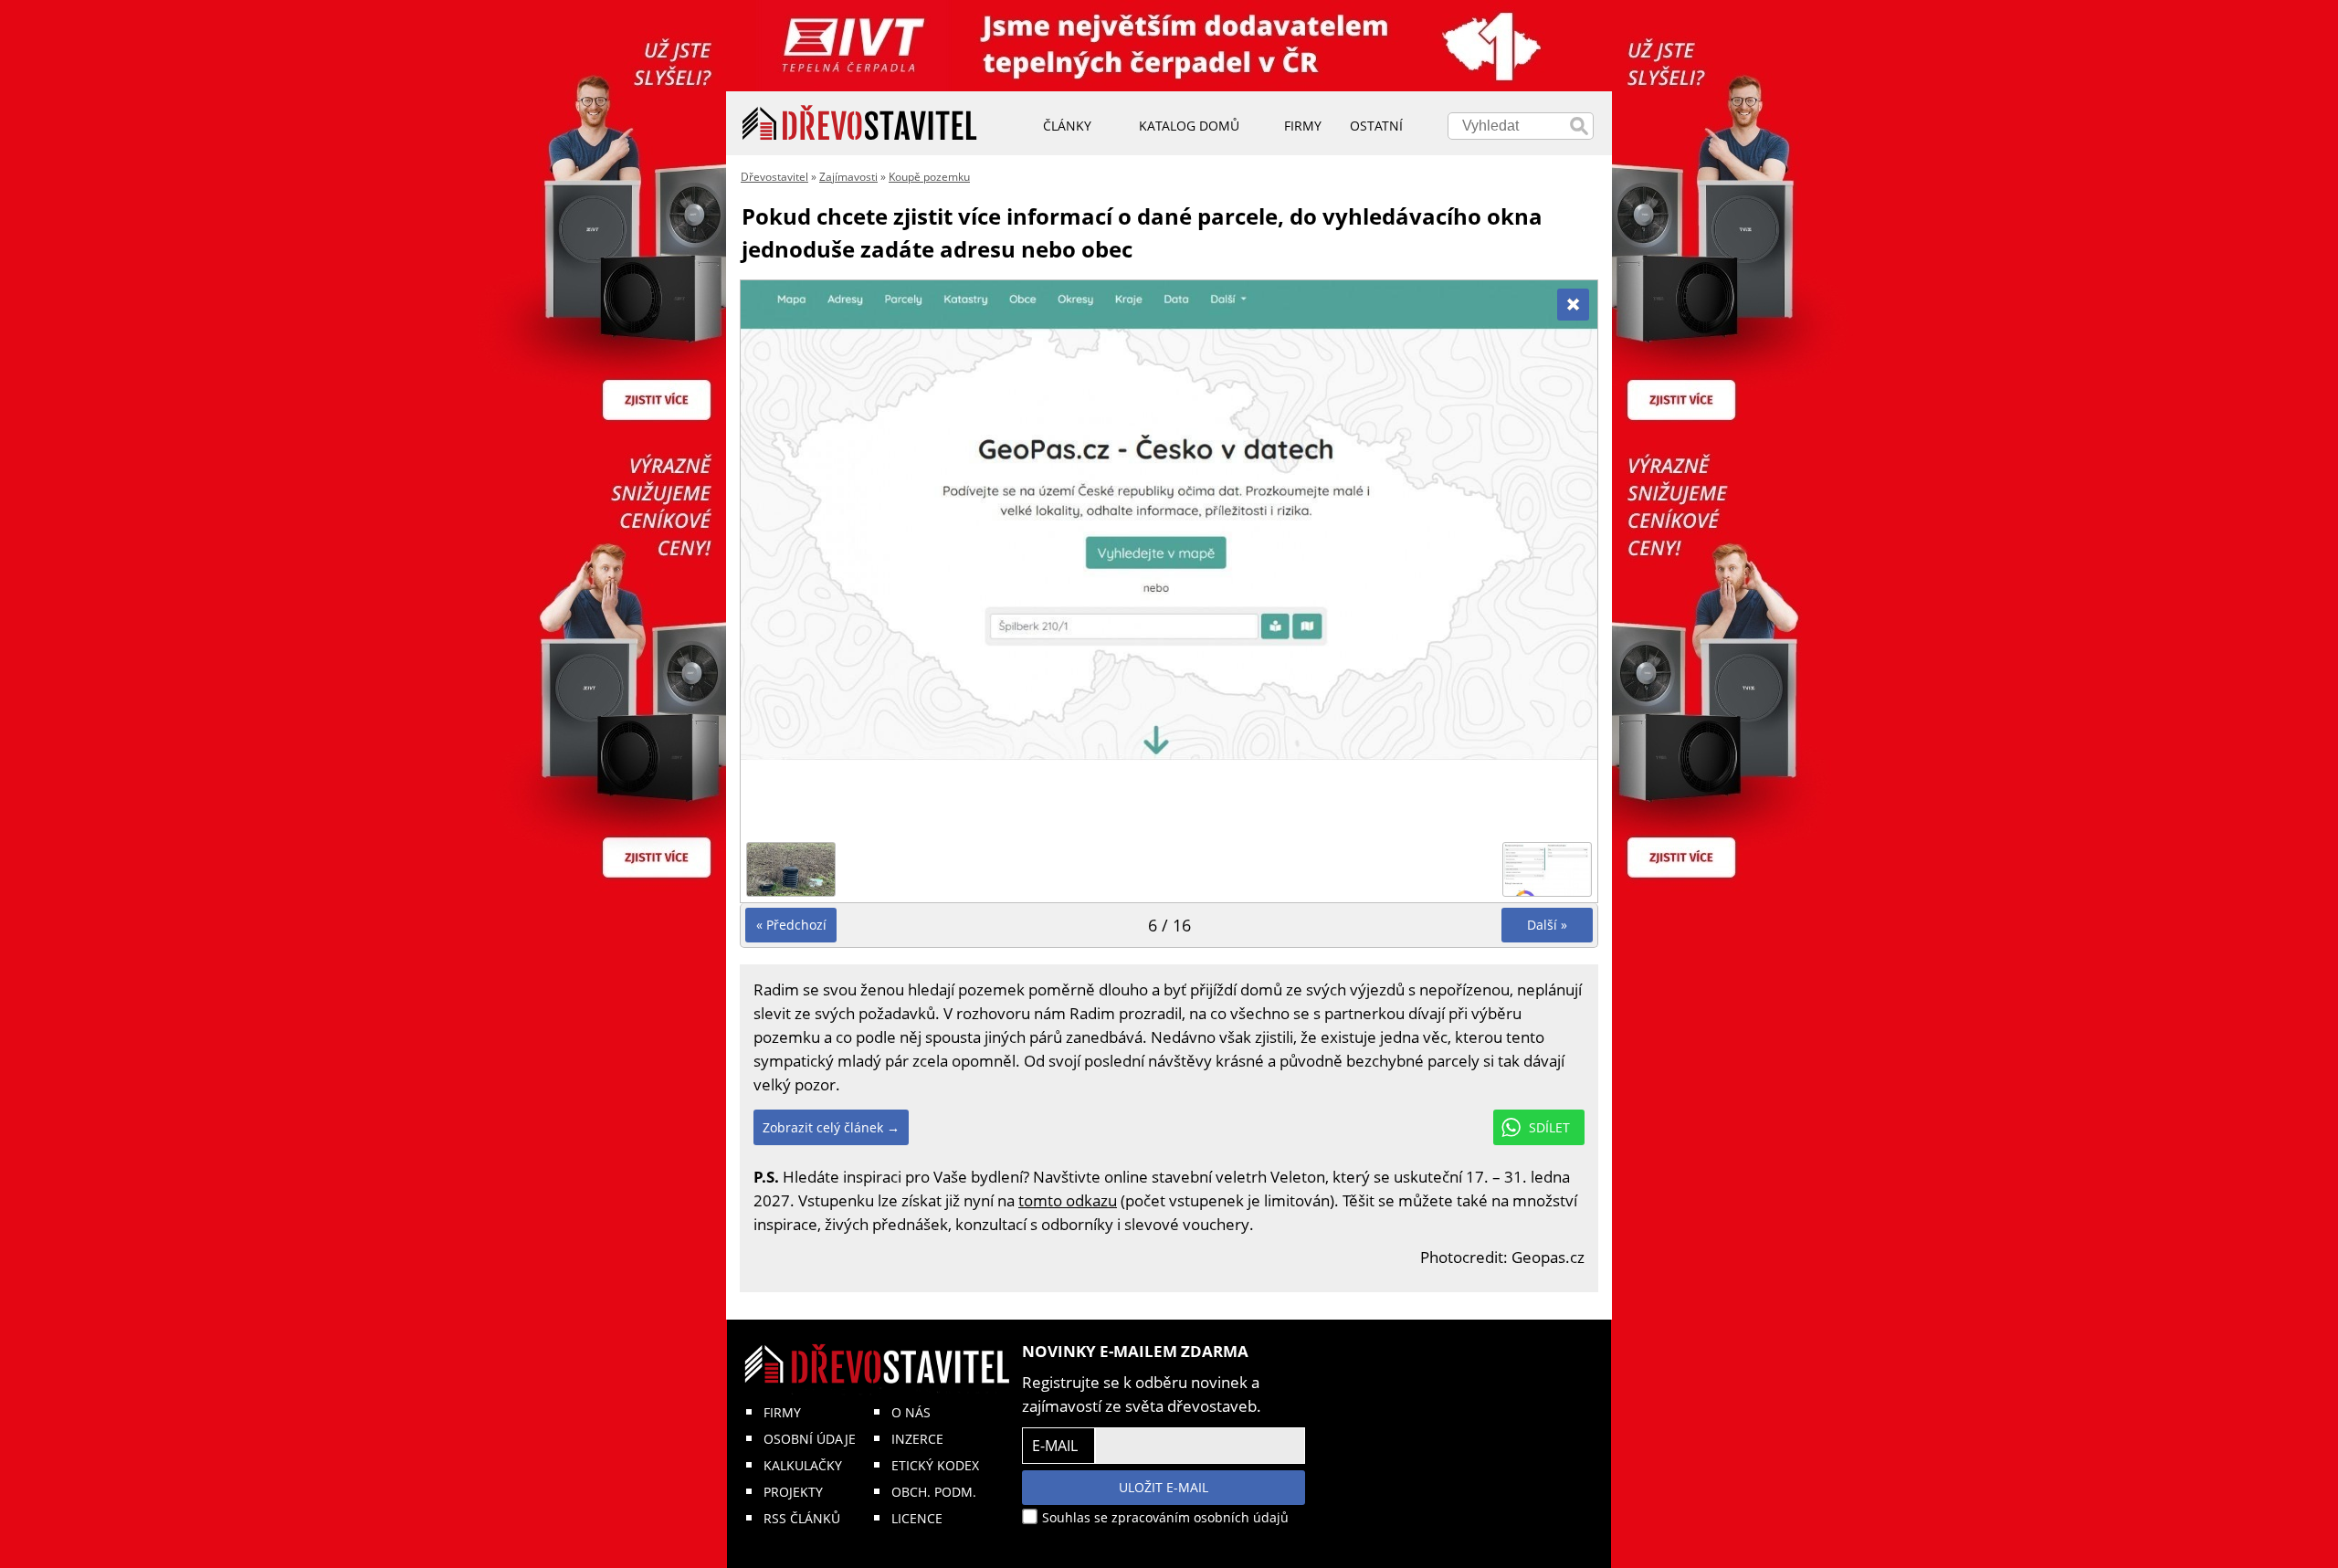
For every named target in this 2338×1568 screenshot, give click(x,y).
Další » (1547, 925)
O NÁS (911, 1412)
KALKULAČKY (803, 1465)
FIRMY (782, 1412)
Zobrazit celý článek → (831, 1127)
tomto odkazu (1068, 1200)
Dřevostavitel (774, 177)
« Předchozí (791, 925)
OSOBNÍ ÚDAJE (810, 1439)
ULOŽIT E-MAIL (1164, 1487)
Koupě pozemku (929, 177)
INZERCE (917, 1439)
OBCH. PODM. (934, 1492)
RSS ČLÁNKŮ (802, 1518)
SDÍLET (1549, 1127)
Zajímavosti (848, 177)
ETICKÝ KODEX (935, 1465)
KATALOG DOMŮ (1189, 126)
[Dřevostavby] (860, 123)
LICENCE (917, 1518)
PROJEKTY (793, 1492)
